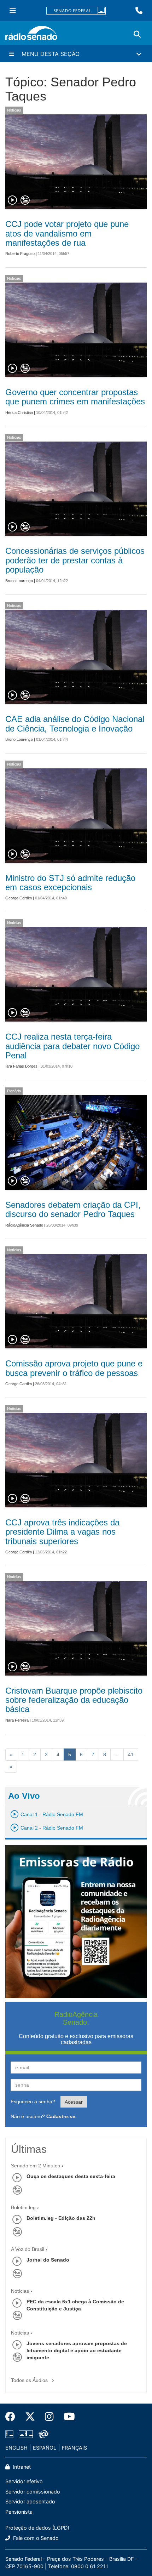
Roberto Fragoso (20, 254)
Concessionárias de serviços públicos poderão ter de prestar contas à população (75, 560)
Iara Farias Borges (21, 1066)
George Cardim (19, 898)
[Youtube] (67, 2417)
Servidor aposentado (30, 2501)
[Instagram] (49, 2417)
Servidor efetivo (24, 2481)
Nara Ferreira (17, 1720)
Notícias (14, 110)
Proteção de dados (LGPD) (37, 2528)
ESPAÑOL (45, 2448)
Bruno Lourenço (19, 581)
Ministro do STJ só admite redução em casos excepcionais (70, 883)
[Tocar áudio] (13, 200)
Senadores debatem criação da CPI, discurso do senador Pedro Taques (73, 1209)
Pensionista (19, 2512)
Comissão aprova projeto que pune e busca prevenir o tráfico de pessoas (74, 1368)
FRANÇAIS (74, 2448)
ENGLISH (16, 2448)
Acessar (74, 2102)
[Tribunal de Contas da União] (42, 2434)
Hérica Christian (19, 413)
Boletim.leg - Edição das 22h (61, 2218)
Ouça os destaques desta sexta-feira (71, 2176)
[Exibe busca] (137, 34)
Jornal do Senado (48, 2260)
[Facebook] (13, 2417)
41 (131, 1755)
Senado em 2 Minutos (36, 2166)
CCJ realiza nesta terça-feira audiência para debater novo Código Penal (72, 1046)
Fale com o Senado (35, 2538)
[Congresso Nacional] (26, 2434)
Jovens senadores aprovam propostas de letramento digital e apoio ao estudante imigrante (77, 2350)
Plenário (14, 1091)
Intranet (21, 2467)
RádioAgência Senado (24, 1225)
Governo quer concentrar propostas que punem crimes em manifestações (75, 397)
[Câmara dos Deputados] (11, 2434)
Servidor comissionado (33, 2492)
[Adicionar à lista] (25, 200)
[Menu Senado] (13, 11)
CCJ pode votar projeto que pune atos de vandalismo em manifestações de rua (67, 233)
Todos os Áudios (30, 2380)
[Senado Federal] (76, 11)
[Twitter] (30, 2417)
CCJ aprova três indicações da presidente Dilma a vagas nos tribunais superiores (62, 1532)
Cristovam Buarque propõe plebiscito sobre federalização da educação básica (74, 1700)
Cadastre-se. (62, 2116)
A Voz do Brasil (28, 2249)
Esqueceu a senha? (33, 2102)
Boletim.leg (23, 2207)
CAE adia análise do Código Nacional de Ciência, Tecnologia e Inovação (75, 724)
